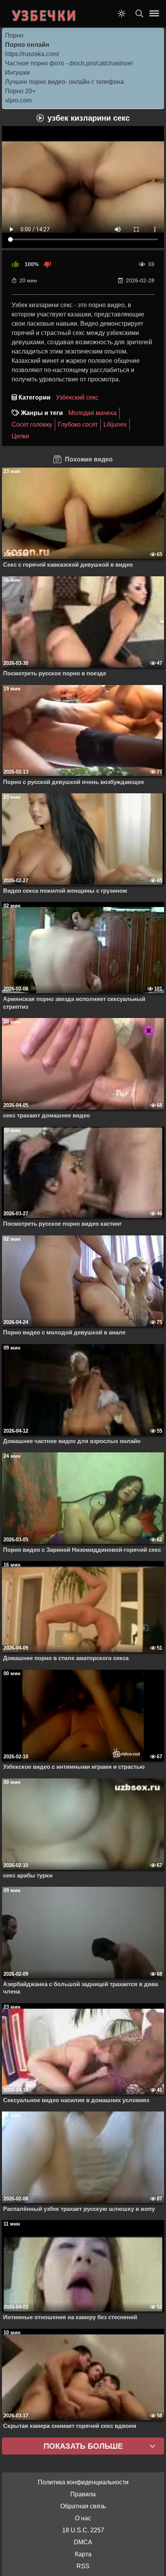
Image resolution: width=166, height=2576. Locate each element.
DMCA (83, 2542)
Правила (83, 2494)
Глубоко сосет (78, 424)
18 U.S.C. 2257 (83, 2530)
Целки (20, 436)
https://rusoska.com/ (32, 54)
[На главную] (44, 14)
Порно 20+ (20, 91)
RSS (83, 2566)
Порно (14, 35)
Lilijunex (115, 424)
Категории (35, 397)
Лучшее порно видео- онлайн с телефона (64, 82)
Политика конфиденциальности (83, 2482)
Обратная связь (83, 2506)
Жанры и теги (42, 413)
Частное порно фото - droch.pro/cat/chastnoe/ (69, 63)
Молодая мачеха (92, 413)
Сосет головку (32, 424)
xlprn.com (18, 100)
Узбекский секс (77, 397)
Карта (83, 2554)
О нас (83, 2518)
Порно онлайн (27, 45)
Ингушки (17, 73)
